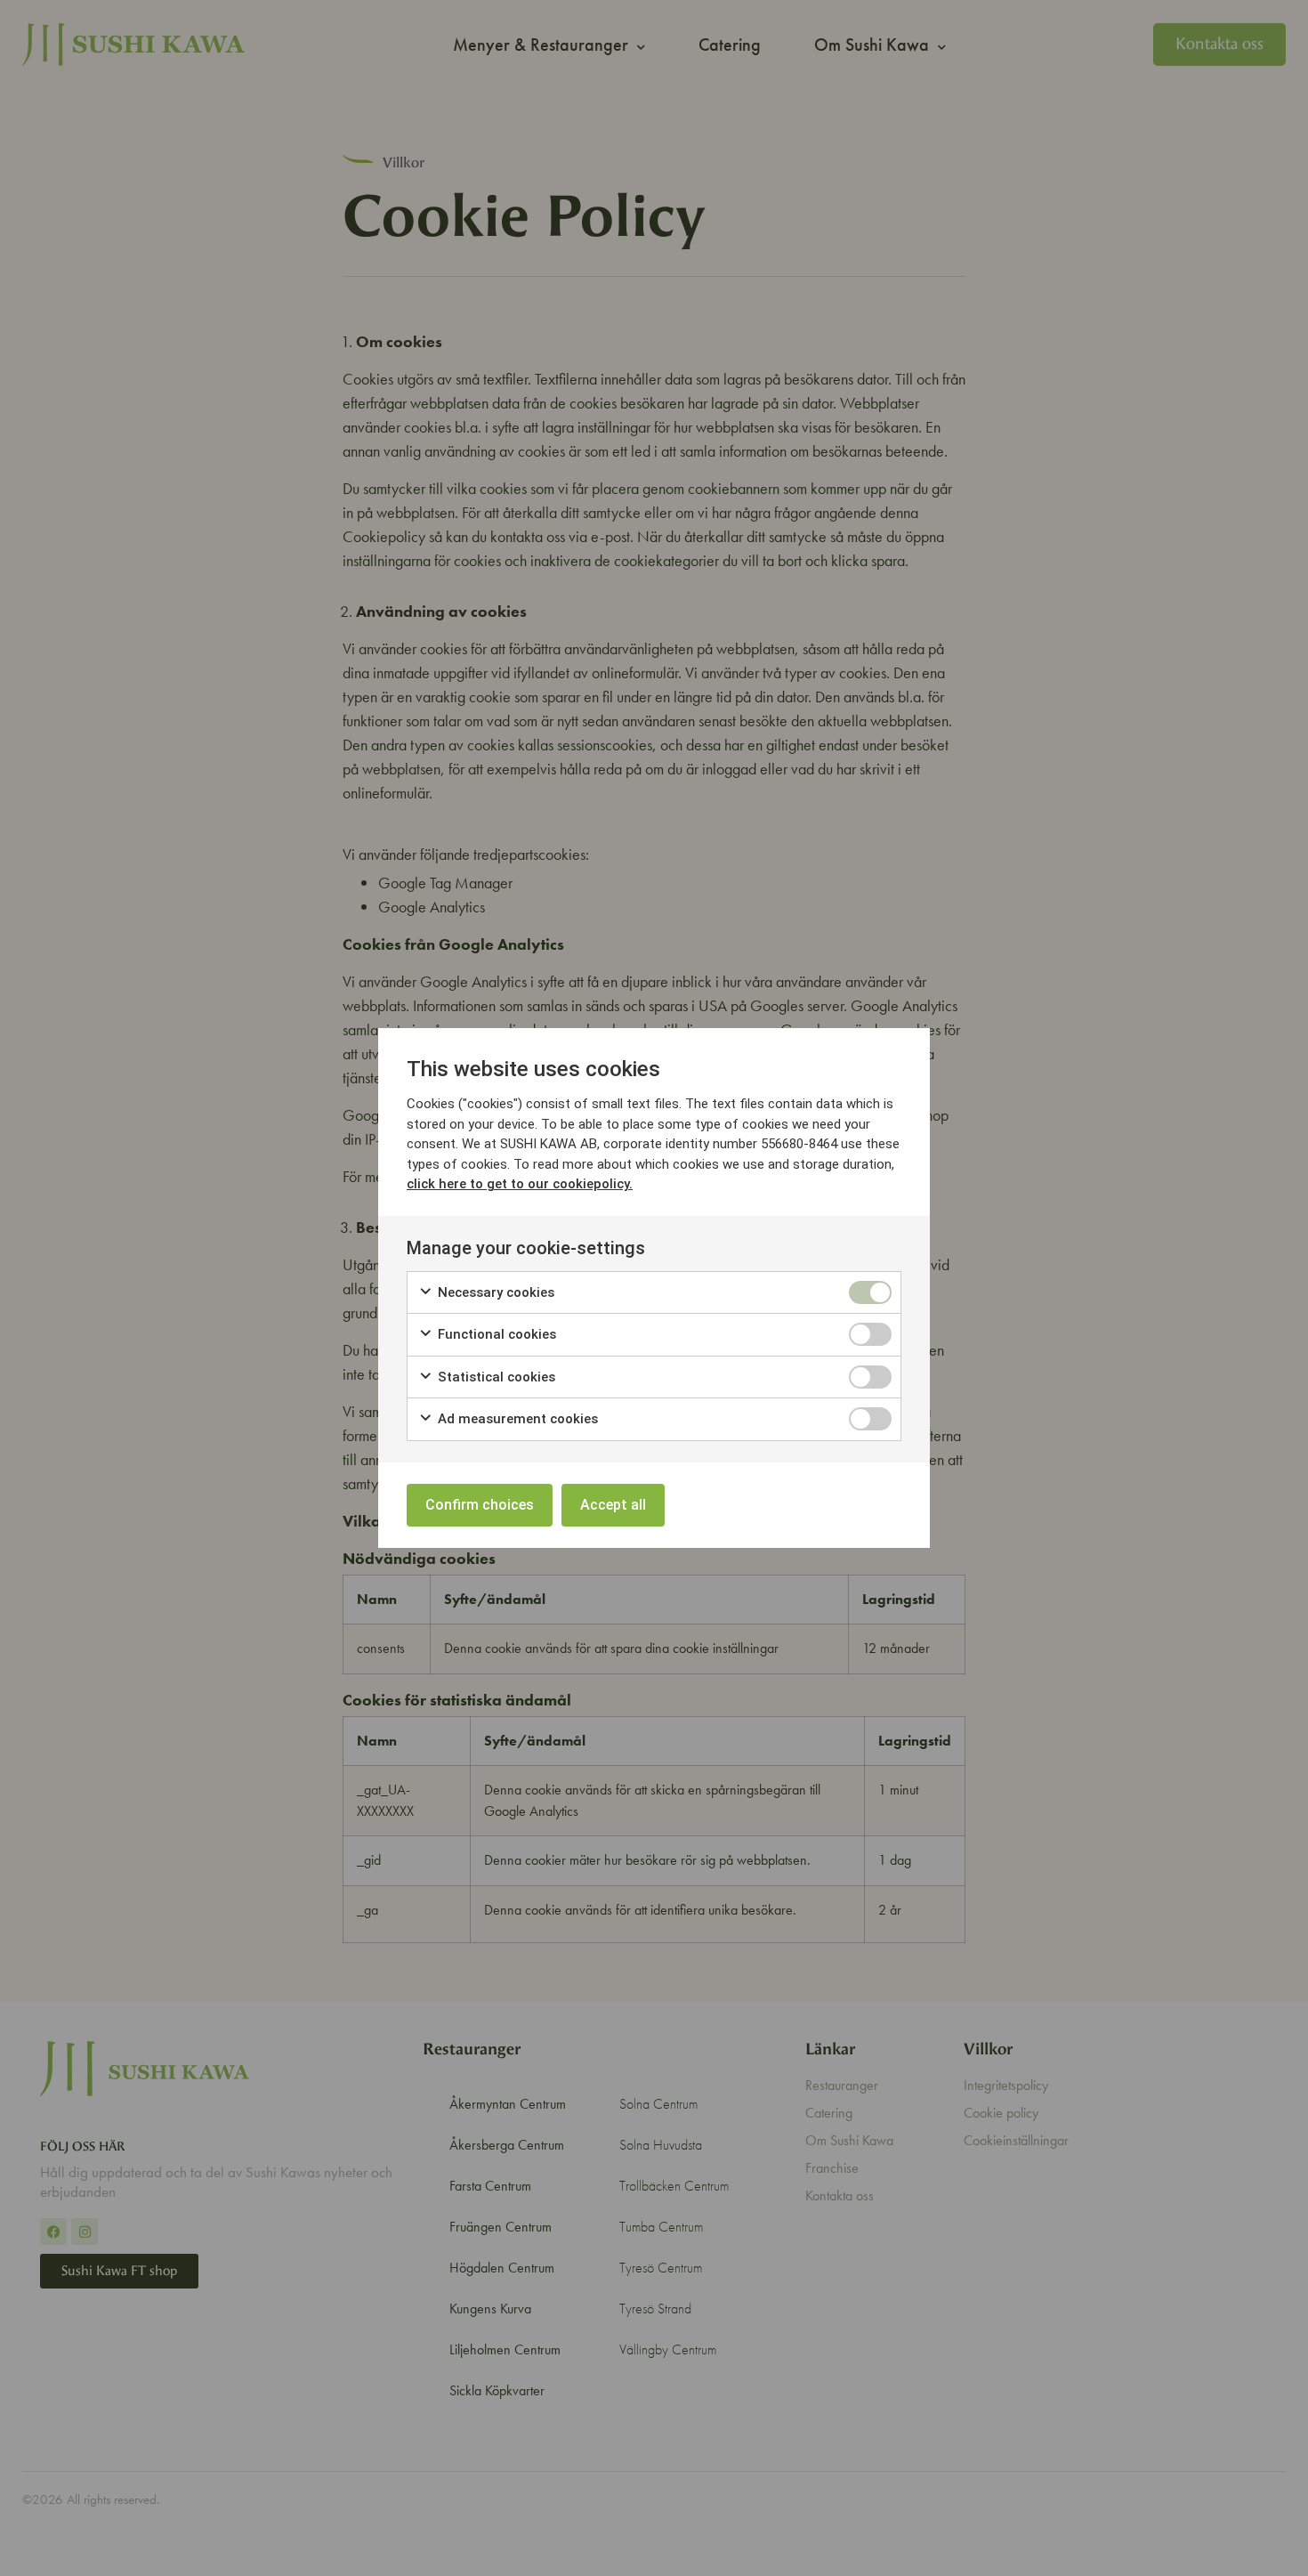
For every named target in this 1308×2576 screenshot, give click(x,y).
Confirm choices (480, 1505)
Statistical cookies (495, 1377)
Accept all (613, 1505)
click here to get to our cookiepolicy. (520, 1184)
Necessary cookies (494, 1292)
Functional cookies (495, 1334)
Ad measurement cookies (516, 1419)
